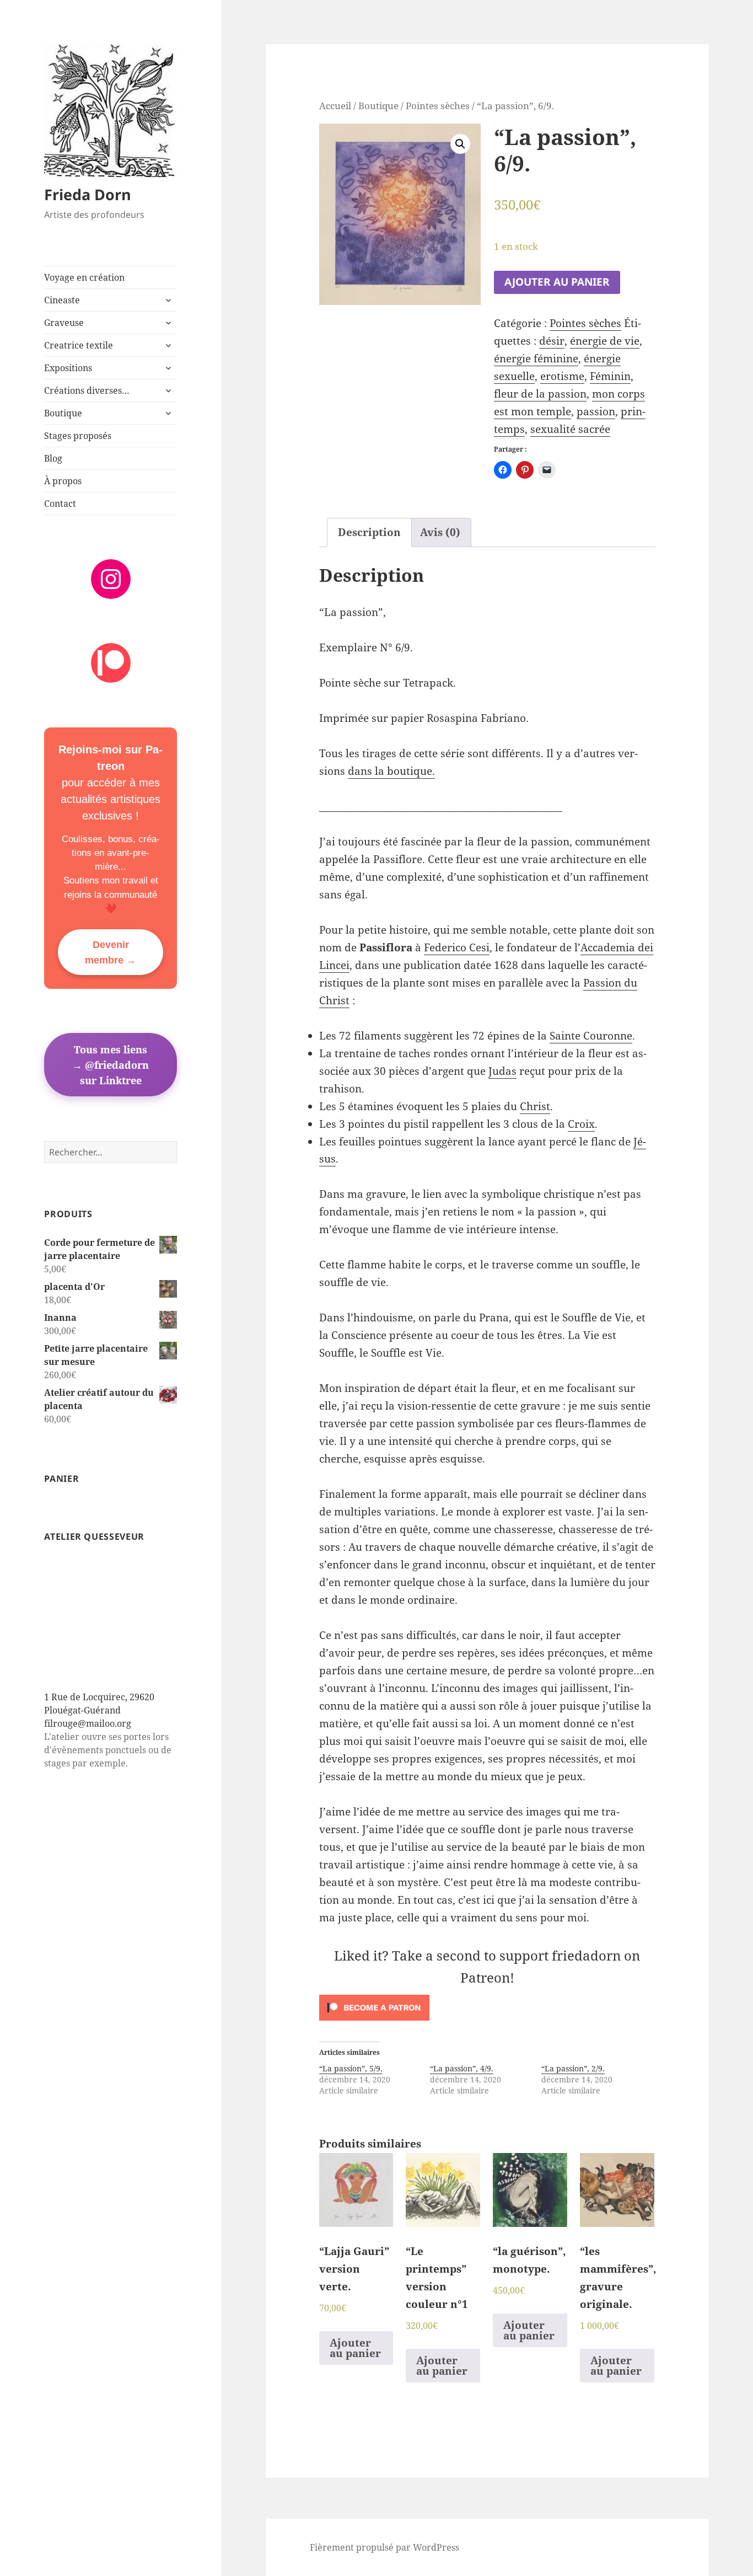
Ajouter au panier (557, 282)
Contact (60, 504)
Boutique (63, 413)
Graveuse (64, 323)
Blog (53, 458)
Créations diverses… (87, 390)
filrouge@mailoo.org (88, 1723)
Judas (502, 1071)
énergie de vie (605, 341)
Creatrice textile (79, 345)
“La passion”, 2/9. (573, 2068)
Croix (581, 1124)
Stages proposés (78, 436)
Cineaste (62, 300)
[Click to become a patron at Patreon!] (488, 2008)
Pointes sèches (438, 105)
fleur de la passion (540, 394)
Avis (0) (440, 532)
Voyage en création (84, 277)
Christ (535, 1106)
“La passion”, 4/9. (462, 2068)
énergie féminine (536, 358)
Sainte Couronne (591, 1036)
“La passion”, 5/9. (351, 2068)
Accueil (335, 105)
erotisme (562, 376)
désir (552, 341)
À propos (63, 481)
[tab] (369, 532)
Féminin (610, 376)
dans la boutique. (391, 771)
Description (369, 532)
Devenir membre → (111, 952)
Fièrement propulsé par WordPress (384, 2547)
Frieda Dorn (88, 194)
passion (596, 411)
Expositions (68, 368)
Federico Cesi (457, 947)
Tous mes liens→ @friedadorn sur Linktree (111, 1064)
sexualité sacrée (570, 429)
